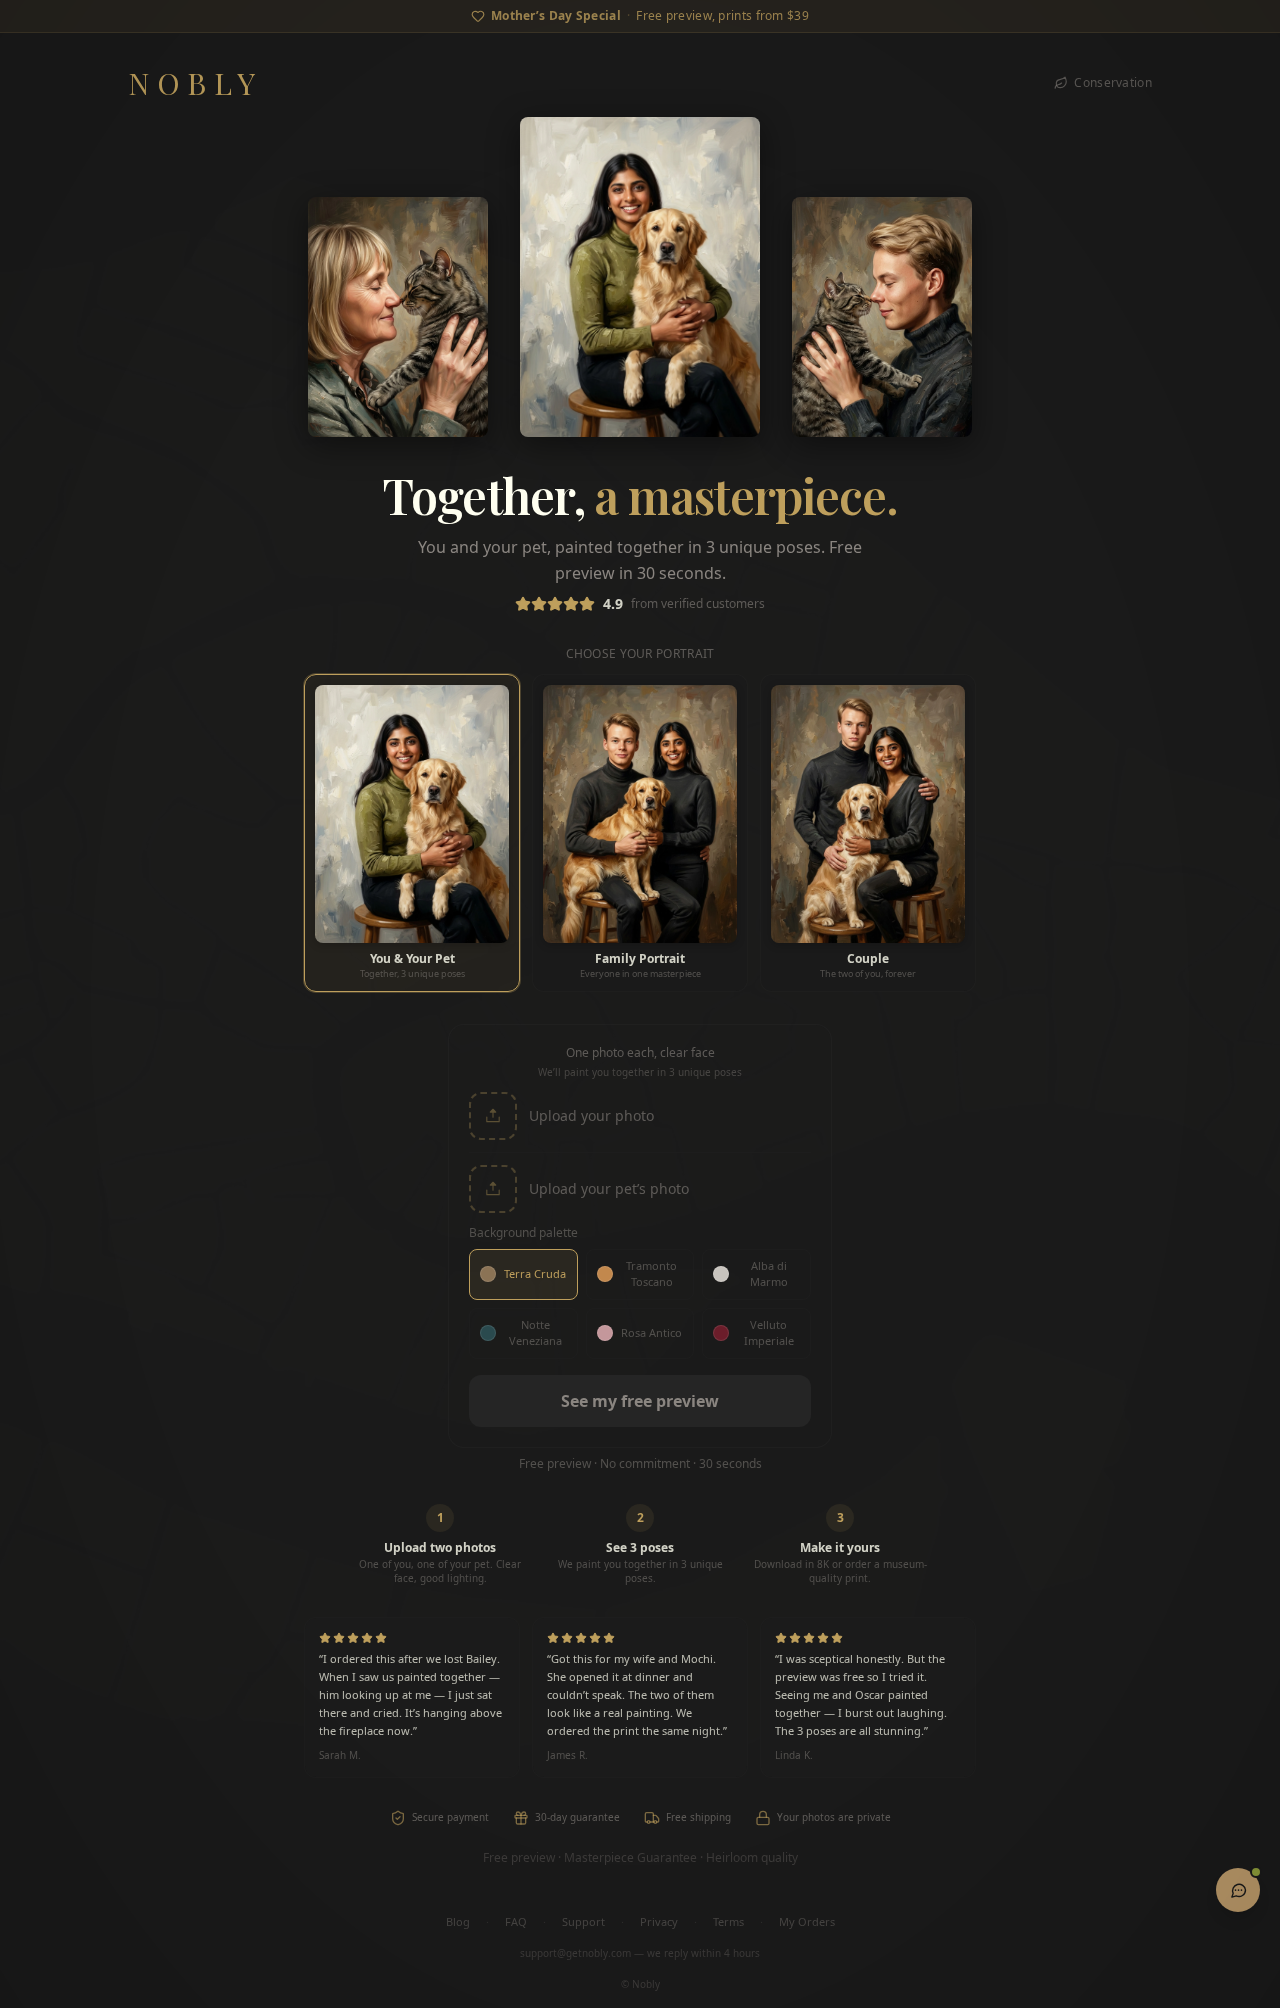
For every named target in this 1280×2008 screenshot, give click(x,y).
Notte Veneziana (535, 1333)
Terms (728, 1921)
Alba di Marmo (769, 1274)
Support (583, 1921)
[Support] (1238, 1890)
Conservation (1113, 83)
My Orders (807, 1921)
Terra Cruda (535, 1273)
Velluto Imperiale (769, 1333)
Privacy (659, 1921)
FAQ (516, 1921)
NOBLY (195, 83)
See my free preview (640, 1401)
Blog (458, 1921)
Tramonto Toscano (651, 1274)
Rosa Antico (651, 1332)
